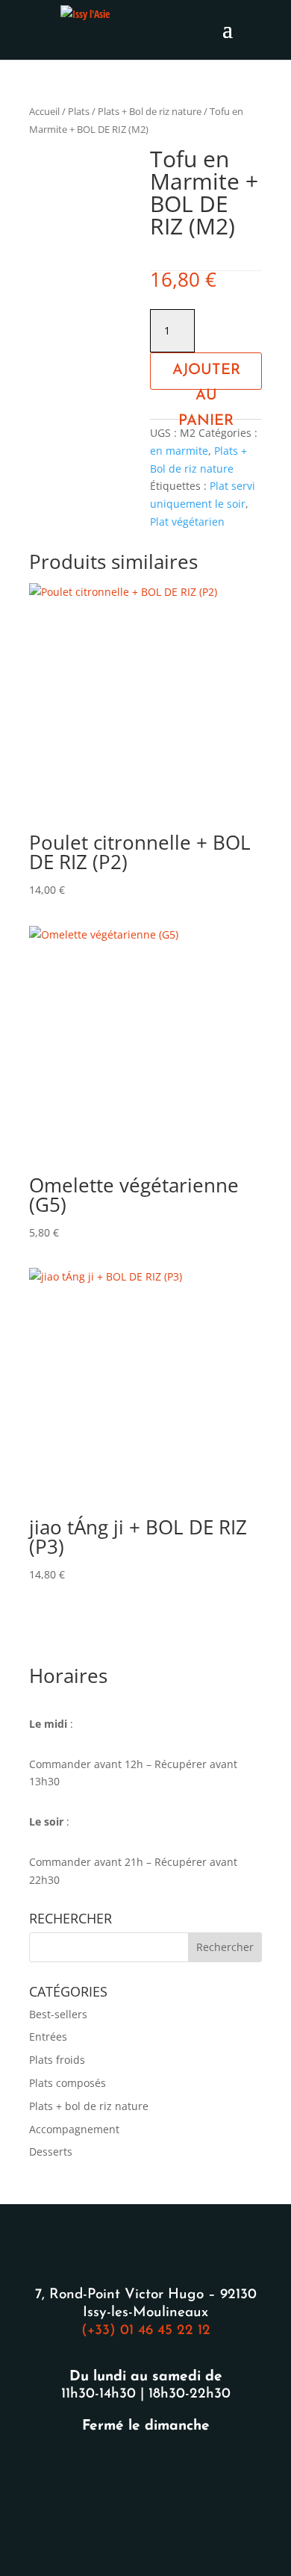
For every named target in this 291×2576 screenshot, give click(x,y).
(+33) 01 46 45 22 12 (146, 2331)
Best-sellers (58, 2014)
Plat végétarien (187, 522)
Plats (79, 111)
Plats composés (68, 2083)
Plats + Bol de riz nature (150, 111)
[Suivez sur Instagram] (163, 2473)
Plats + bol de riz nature (89, 2106)
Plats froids (57, 2060)
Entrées (48, 2037)
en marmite (179, 451)
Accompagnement (74, 2129)
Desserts (51, 2152)
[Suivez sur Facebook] (128, 2473)
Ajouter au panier (206, 376)
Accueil (44, 111)
